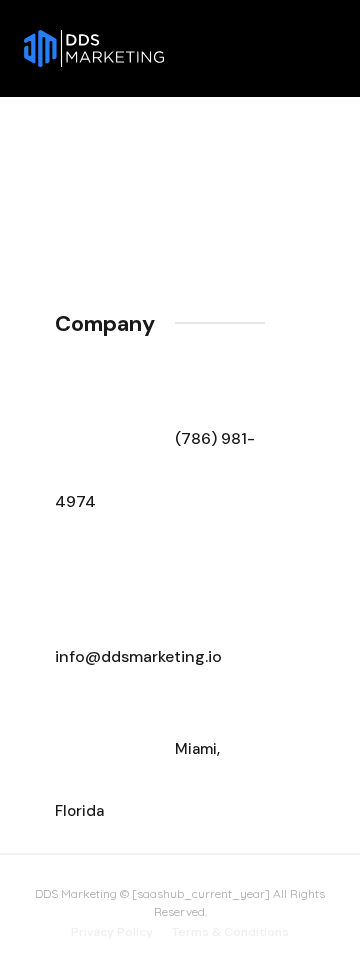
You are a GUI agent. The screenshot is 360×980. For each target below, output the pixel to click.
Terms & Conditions (230, 932)
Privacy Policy (112, 932)
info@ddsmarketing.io (138, 656)
